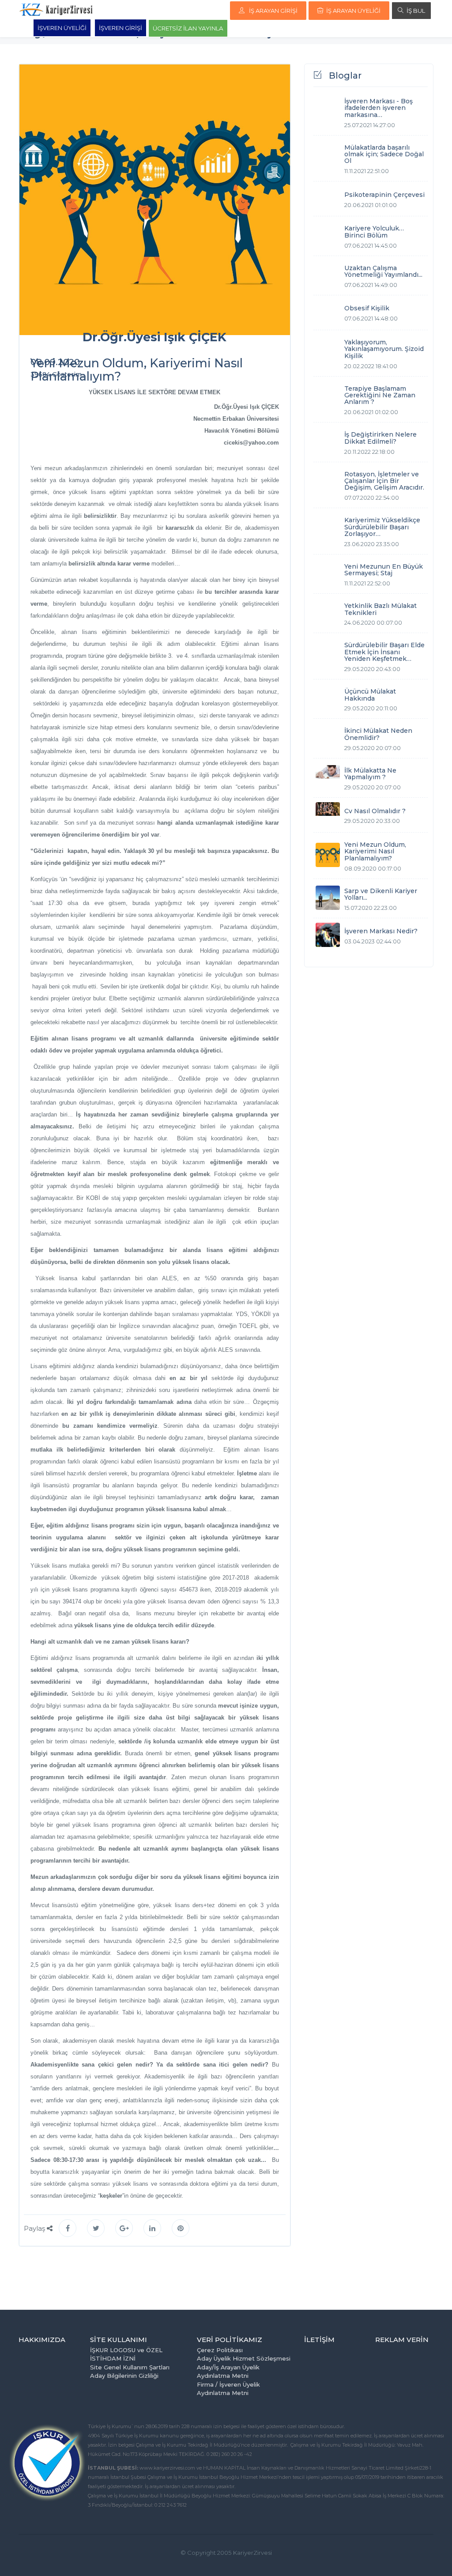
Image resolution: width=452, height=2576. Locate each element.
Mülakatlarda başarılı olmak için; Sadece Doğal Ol (384, 154)
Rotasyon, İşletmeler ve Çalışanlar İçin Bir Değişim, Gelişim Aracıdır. (384, 481)
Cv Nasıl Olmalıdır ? (375, 811)
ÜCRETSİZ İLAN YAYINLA (188, 28)
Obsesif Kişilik (367, 308)
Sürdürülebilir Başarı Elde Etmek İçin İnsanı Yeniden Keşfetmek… (384, 652)
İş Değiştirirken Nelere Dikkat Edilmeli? (380, 438)
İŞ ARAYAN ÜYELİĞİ (353, 11)
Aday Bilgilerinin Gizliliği (124, 2376)
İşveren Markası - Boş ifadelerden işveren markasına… (379, 108)
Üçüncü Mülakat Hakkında (370, 695)
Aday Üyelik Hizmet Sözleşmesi (244, 2358)
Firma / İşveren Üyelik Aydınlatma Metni (228, 2389)
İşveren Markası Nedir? (381, 931)
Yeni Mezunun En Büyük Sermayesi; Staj (384, 570)
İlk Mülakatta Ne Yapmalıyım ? (370, 774)
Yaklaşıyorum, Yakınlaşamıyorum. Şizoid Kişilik (384, 349)
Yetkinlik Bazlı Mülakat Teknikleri (380, 609)
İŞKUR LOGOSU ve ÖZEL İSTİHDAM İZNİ (126, 2354)
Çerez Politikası (220, 2350)
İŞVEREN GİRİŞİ (121, 28)
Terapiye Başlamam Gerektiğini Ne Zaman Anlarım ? (380, 395)
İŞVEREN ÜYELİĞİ (62, 28)
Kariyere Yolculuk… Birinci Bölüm (374, 232)
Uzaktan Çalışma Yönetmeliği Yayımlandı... (383, 271)
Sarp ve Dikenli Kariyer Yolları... (381, 894)
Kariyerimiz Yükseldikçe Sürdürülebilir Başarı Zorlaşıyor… (382, 527)
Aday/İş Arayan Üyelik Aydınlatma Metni (228, 2372)
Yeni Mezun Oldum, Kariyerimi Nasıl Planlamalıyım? (375, 851)
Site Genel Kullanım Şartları (130, 2367)
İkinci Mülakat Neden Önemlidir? (378, 734)
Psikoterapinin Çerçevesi (384, 195)
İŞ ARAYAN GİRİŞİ (273, 11)
